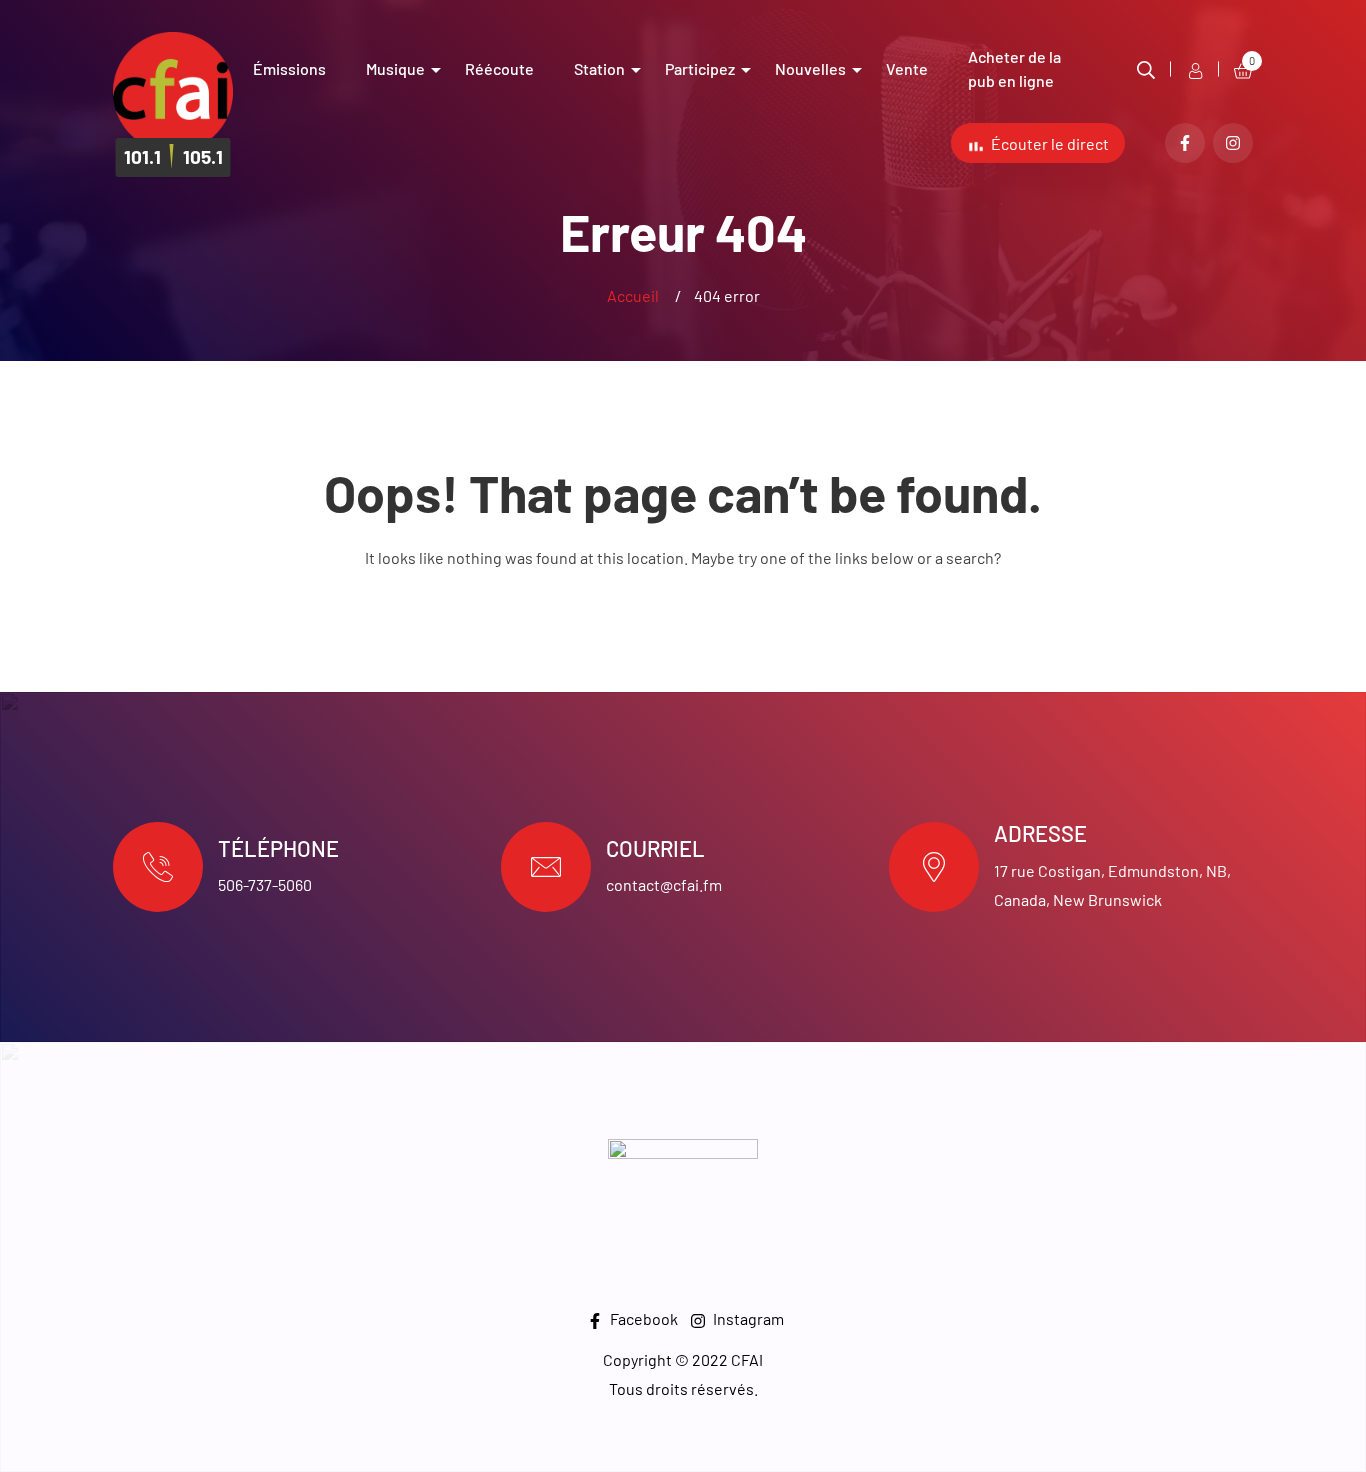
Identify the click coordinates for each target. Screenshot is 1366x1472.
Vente (907, 68)
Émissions (289, 68)
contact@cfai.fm (664, 884)
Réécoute (499, 68)
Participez (700, 68)
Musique (395, 68)
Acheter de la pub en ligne (1014, 68)
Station (599, 68)
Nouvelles (810, 68)
